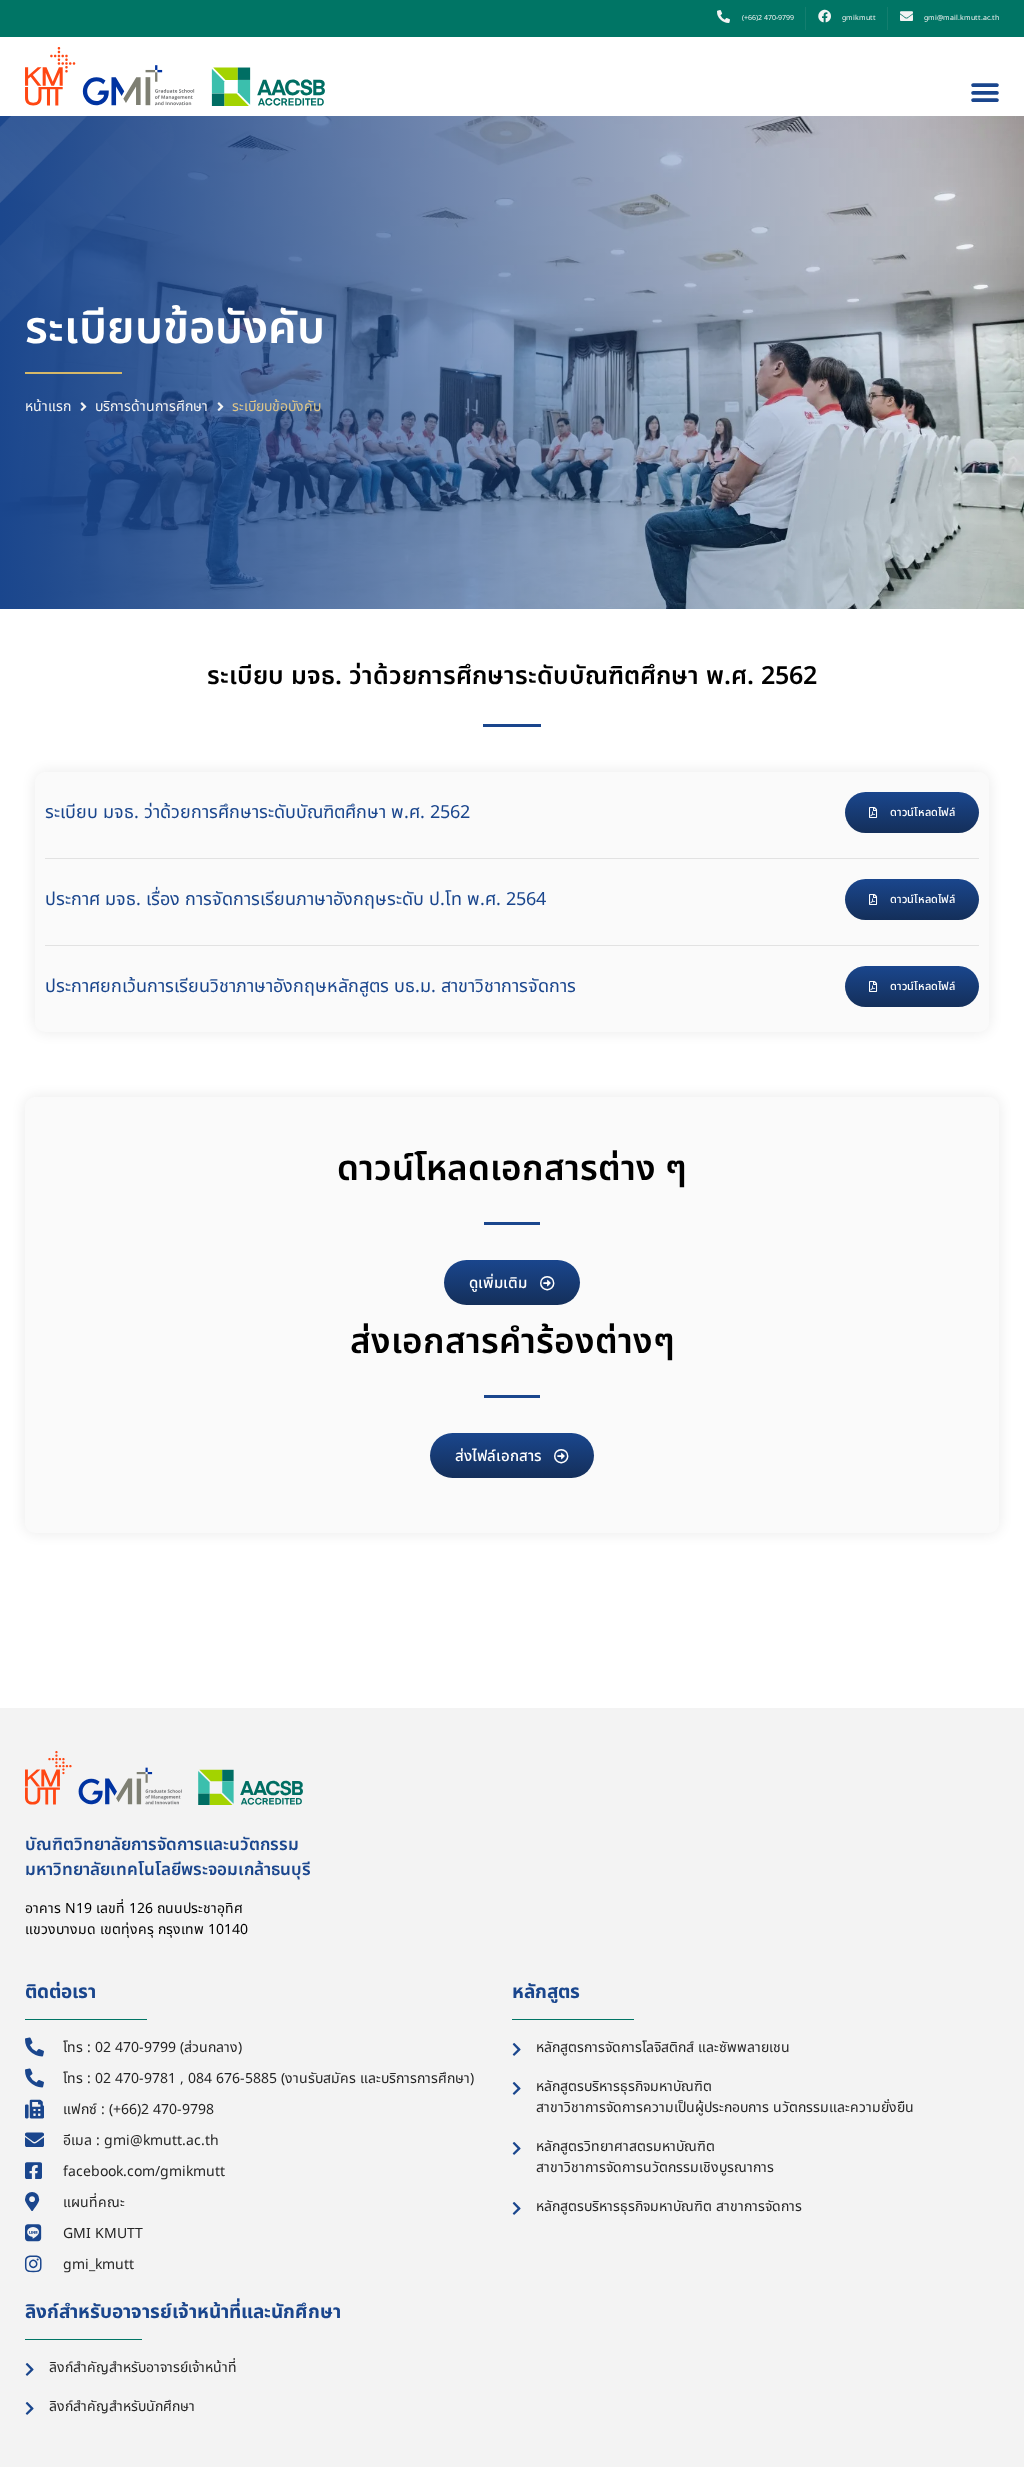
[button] (985, 93)
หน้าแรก (48, 406)
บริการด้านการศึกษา (151, 406)
